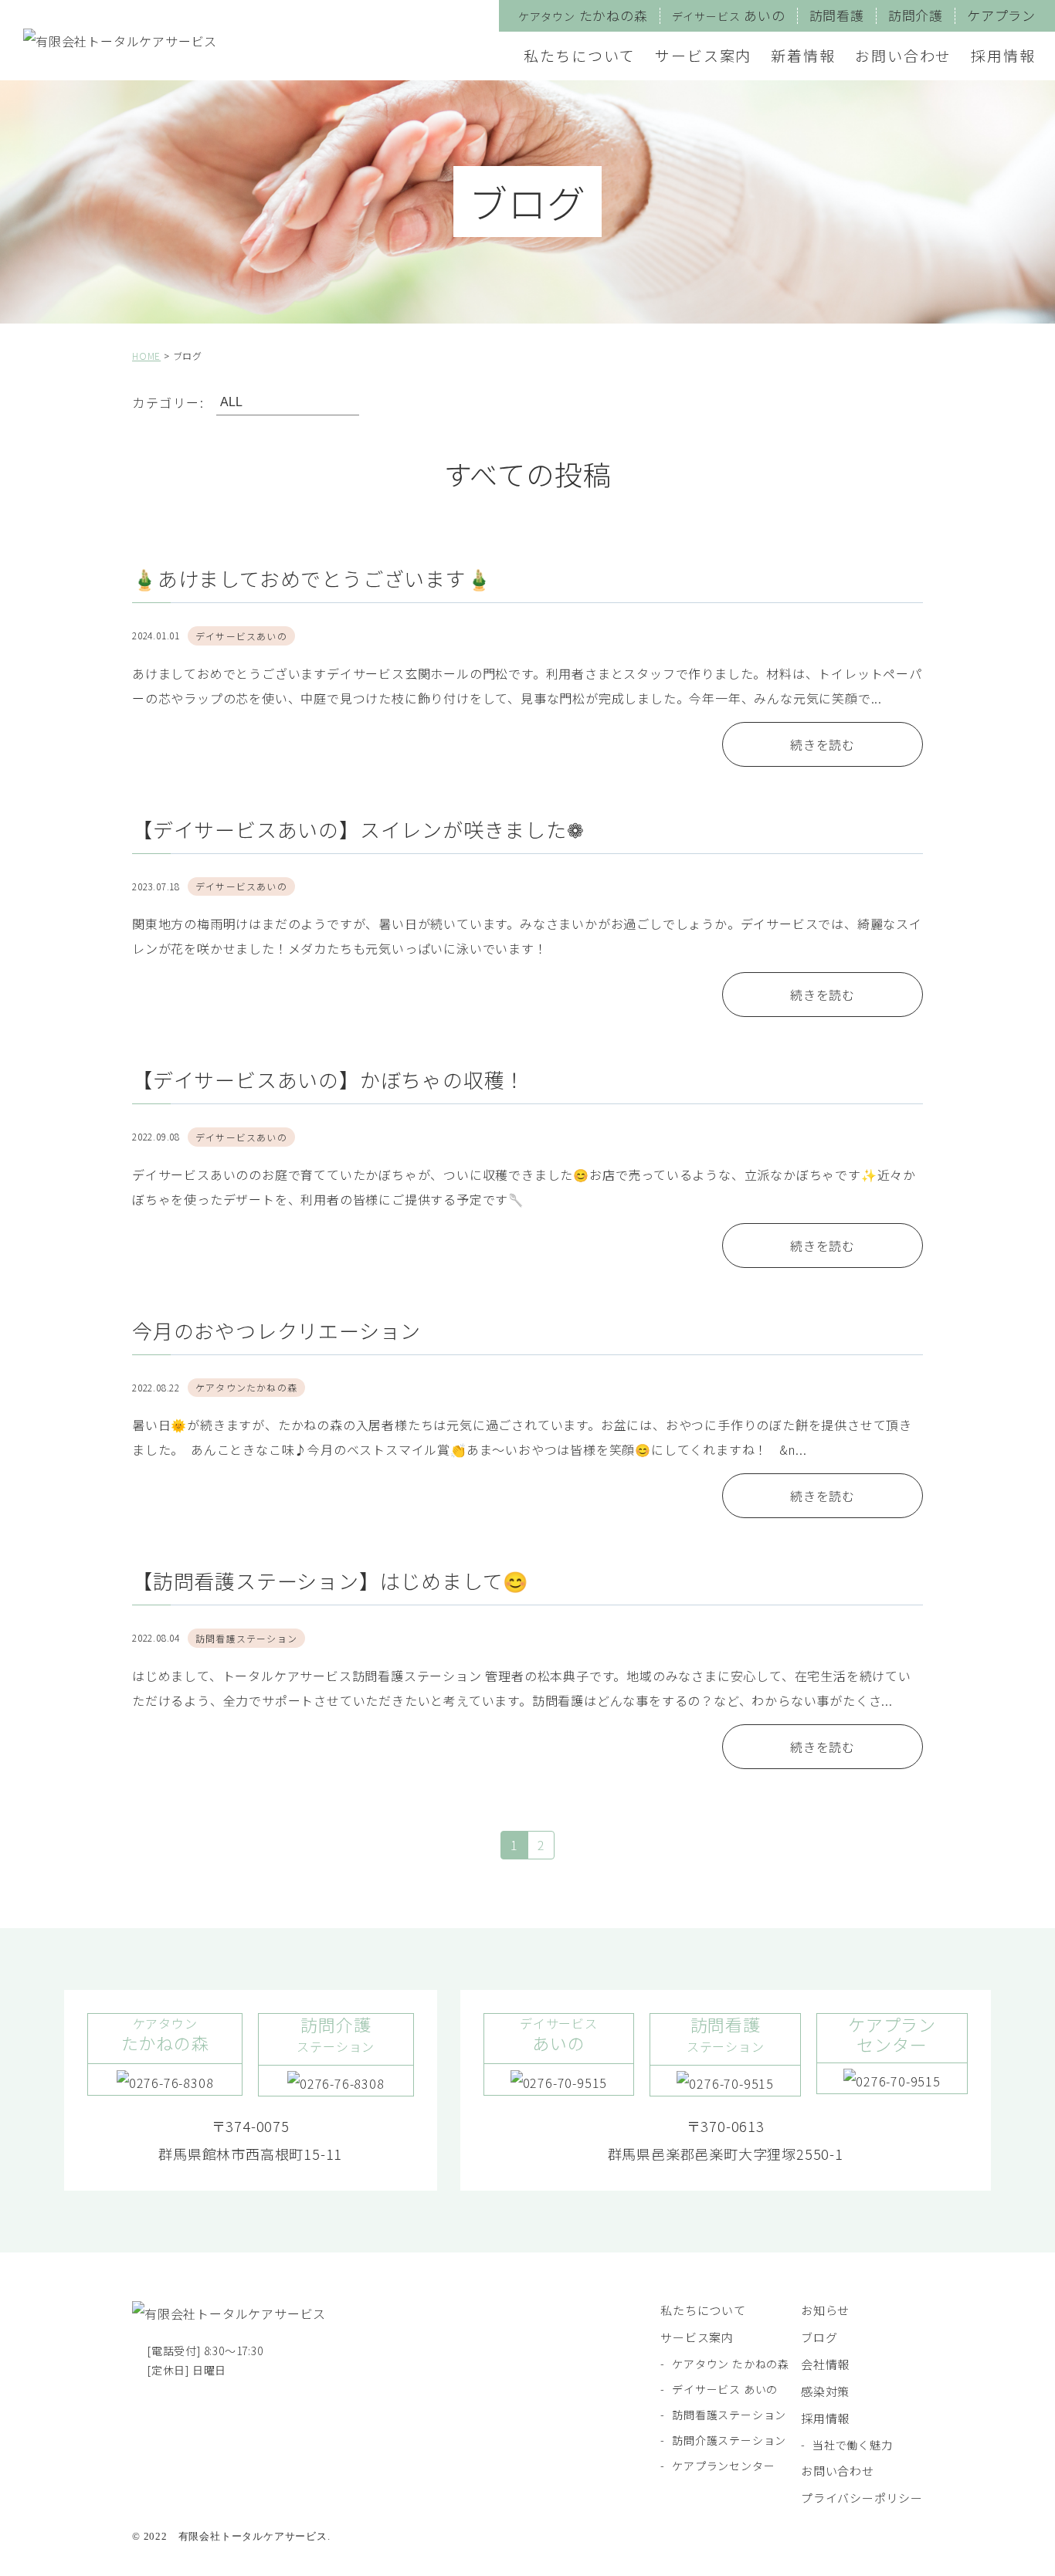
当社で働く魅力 (853, 2445)
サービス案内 (703, 55)
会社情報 (825, 2364)
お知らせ (825, 2310)
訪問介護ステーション (729, 2440)
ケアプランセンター (723, 2466)
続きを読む (823, 744)
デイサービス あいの (725, 2389)
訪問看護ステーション (729, 2415)
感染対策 (825, 2391)
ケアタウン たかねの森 (731, 2364)
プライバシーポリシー (862, 2498)
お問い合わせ (903, 55)
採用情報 (1003, 55)
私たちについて (580, 55)
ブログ (819, 2337)
